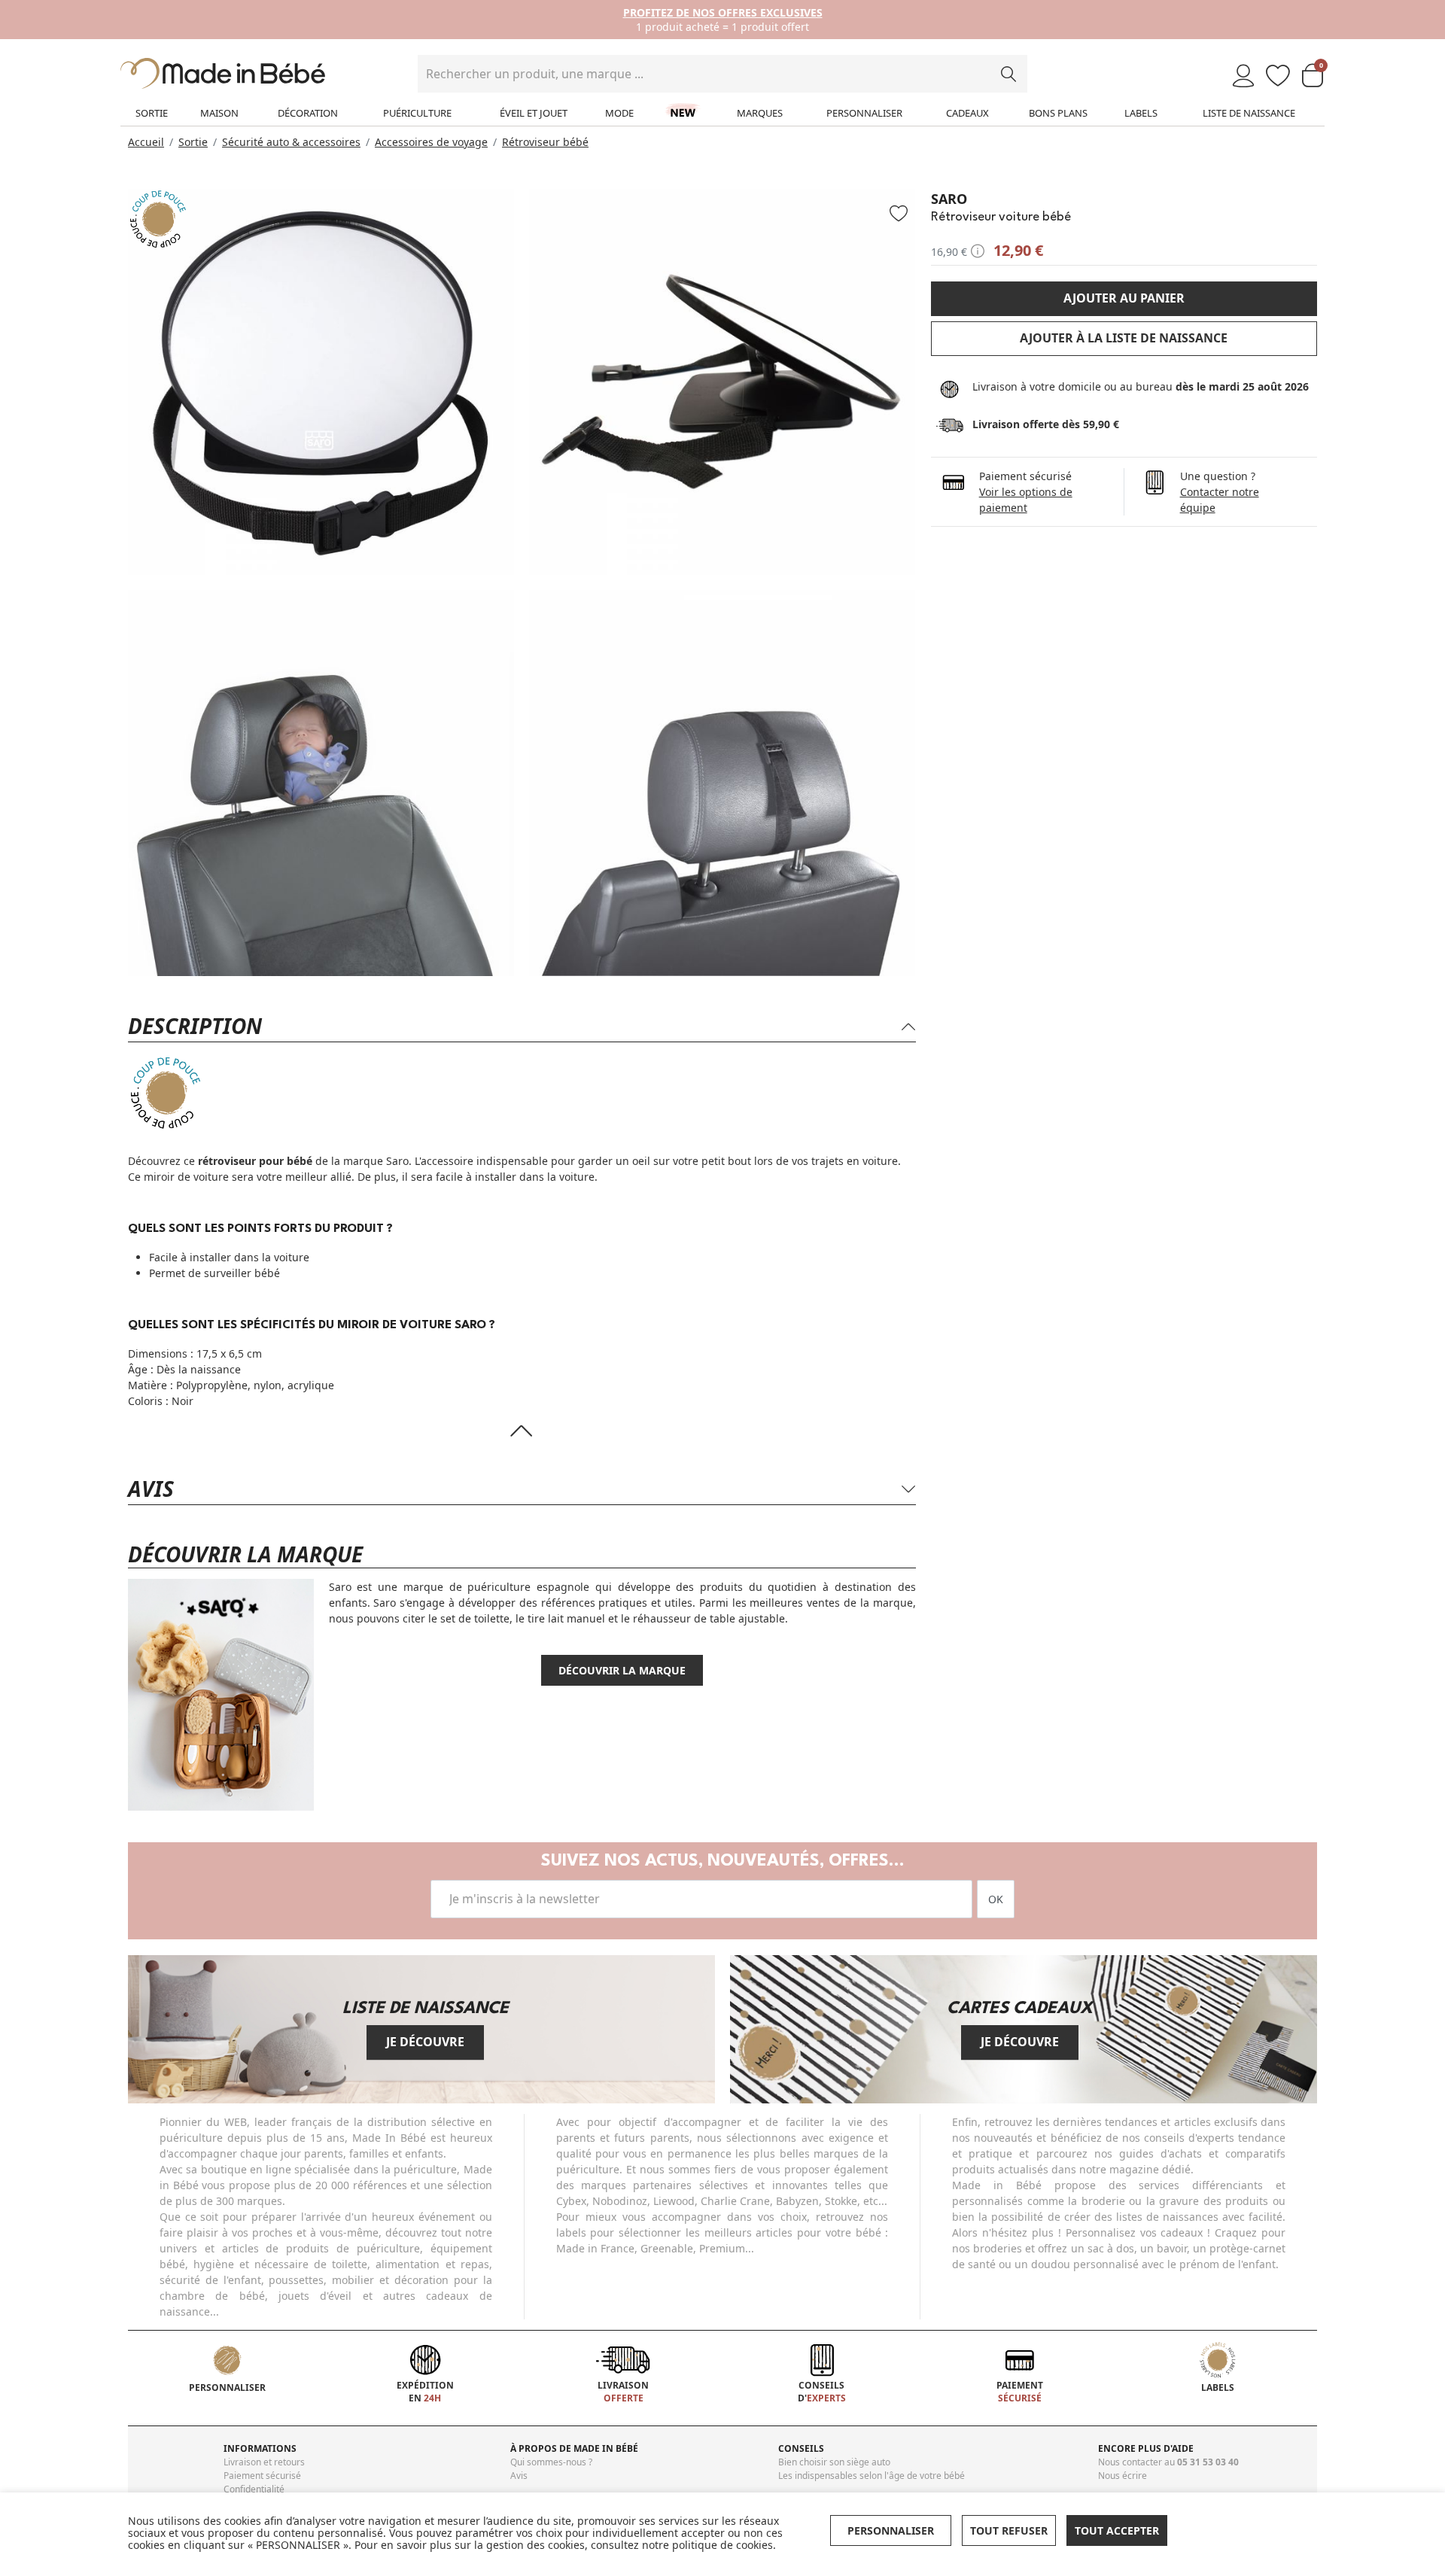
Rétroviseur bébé (545, 142)
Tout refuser (1009, 2530)
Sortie (152, 113)
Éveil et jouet (534, 113)
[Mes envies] (1278, 76)
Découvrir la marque (622, 1670)
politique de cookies (722, 2545)
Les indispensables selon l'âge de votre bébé (872, 2476)
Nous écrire (1123, 2476)
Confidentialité (254, 2489)
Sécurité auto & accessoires (291, 142)
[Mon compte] (1243, 76)
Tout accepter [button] (1117, 2530)
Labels (1141, 113)
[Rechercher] (1008, 74)
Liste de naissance (1249, 113)
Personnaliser (864, 113)
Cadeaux (967, 113)
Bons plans (1058, 113)
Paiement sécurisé (262, 2476)
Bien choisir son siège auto (834, 2462)
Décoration (308, 113)
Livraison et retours (264, 2462)
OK (996, 1899)
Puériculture (417, 113)
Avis (519, 2476)
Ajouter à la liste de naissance (1124, 338)
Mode (619, 113)
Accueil (146, 142)
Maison (219, 113)
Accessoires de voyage (431, 142)
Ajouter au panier (1124, 298)
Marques (760, 113)
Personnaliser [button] (891, 2530)
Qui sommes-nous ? (551, 2462)
